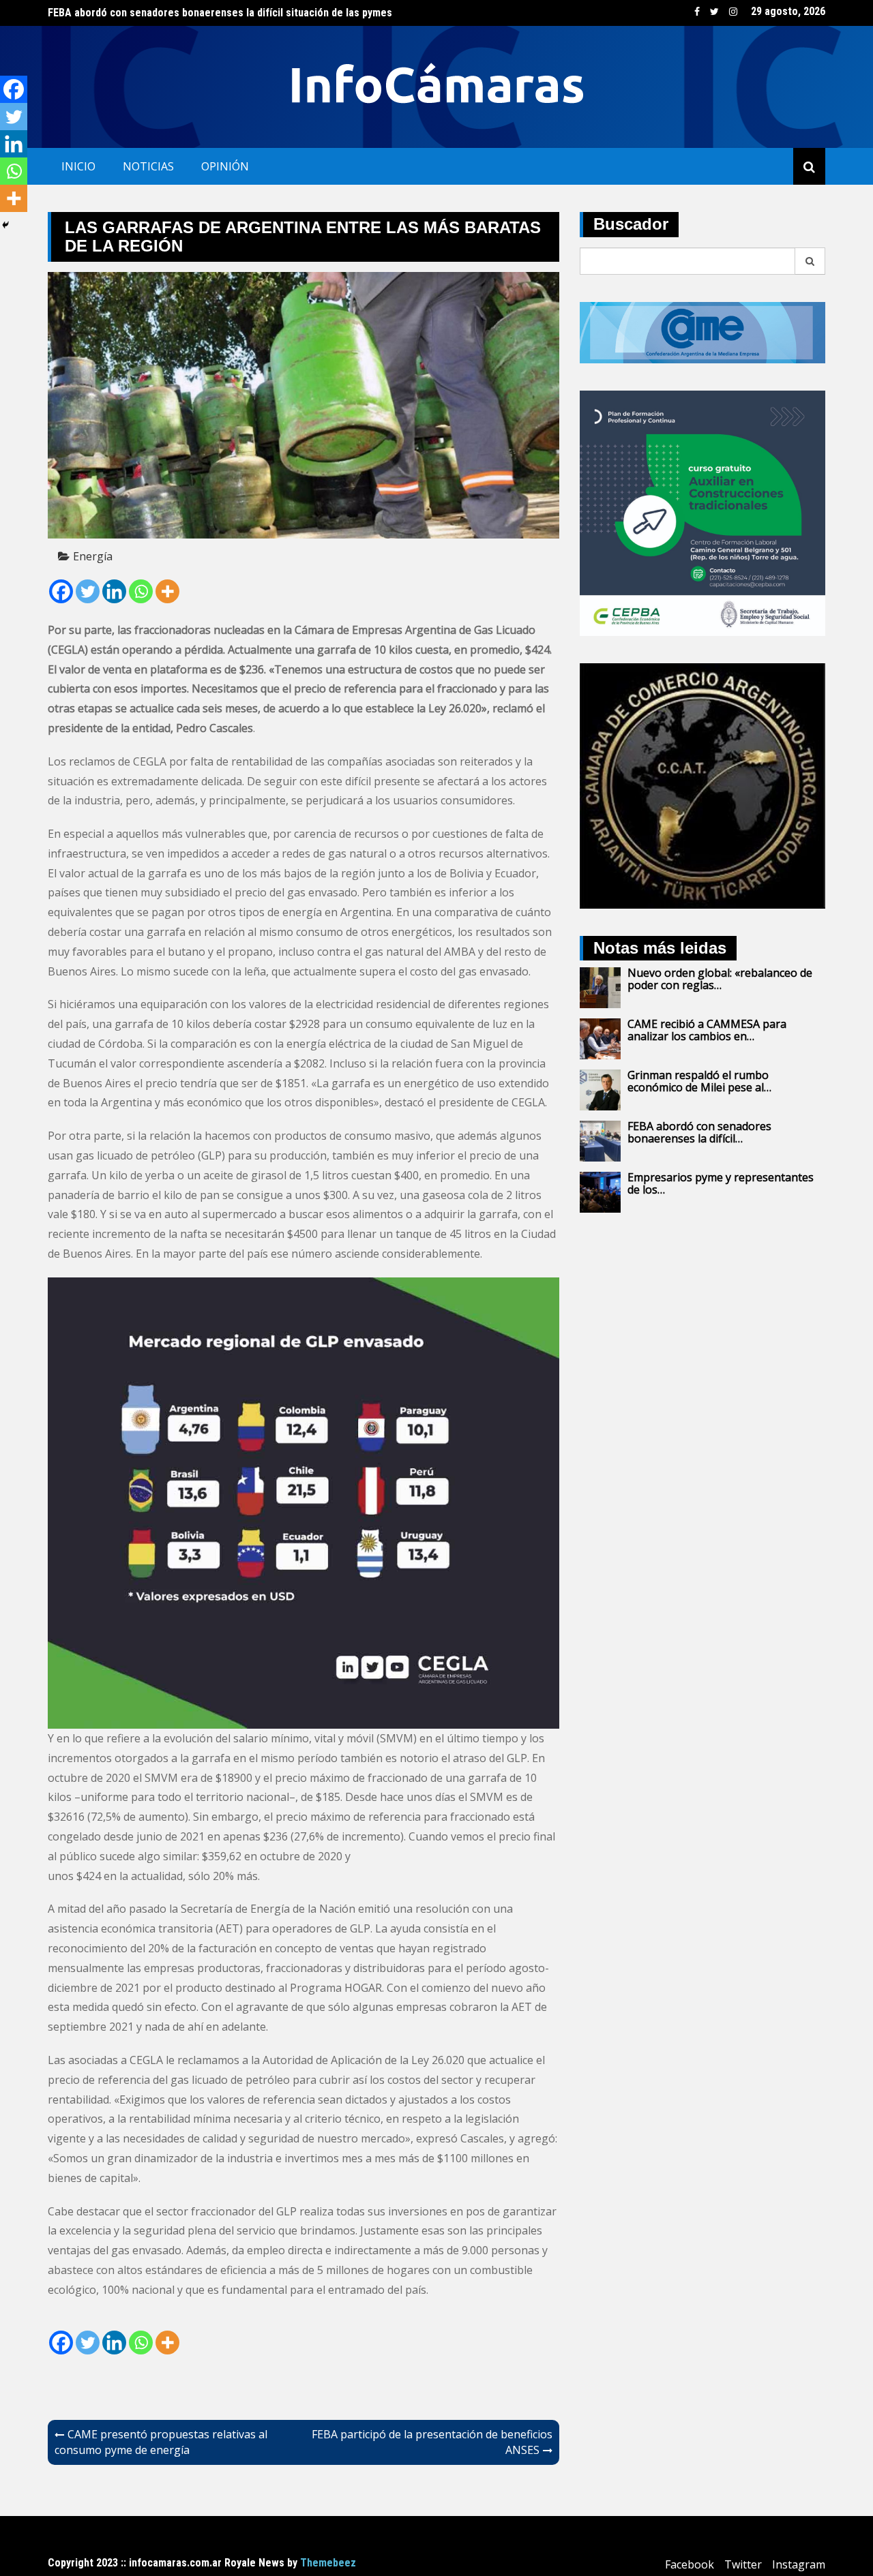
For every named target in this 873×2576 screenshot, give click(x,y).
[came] (702, 331)
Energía (93, 556)
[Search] (810, 261)
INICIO (78, 166)
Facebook (697, 12)
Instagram (733, 12)
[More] (167, 591)
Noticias (148, 166)
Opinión (225, 166)
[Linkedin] (114, 591)
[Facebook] (61, 591)
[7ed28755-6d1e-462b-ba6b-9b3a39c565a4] (702, 512)
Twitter (714, 12)
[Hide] (5, 225)
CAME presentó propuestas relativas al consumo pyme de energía (161, 2442)
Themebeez (328, 2563)
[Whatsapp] (141, 591)
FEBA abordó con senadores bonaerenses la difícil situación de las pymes (220, 13)
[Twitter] (88, 591)
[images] (702, 785)
